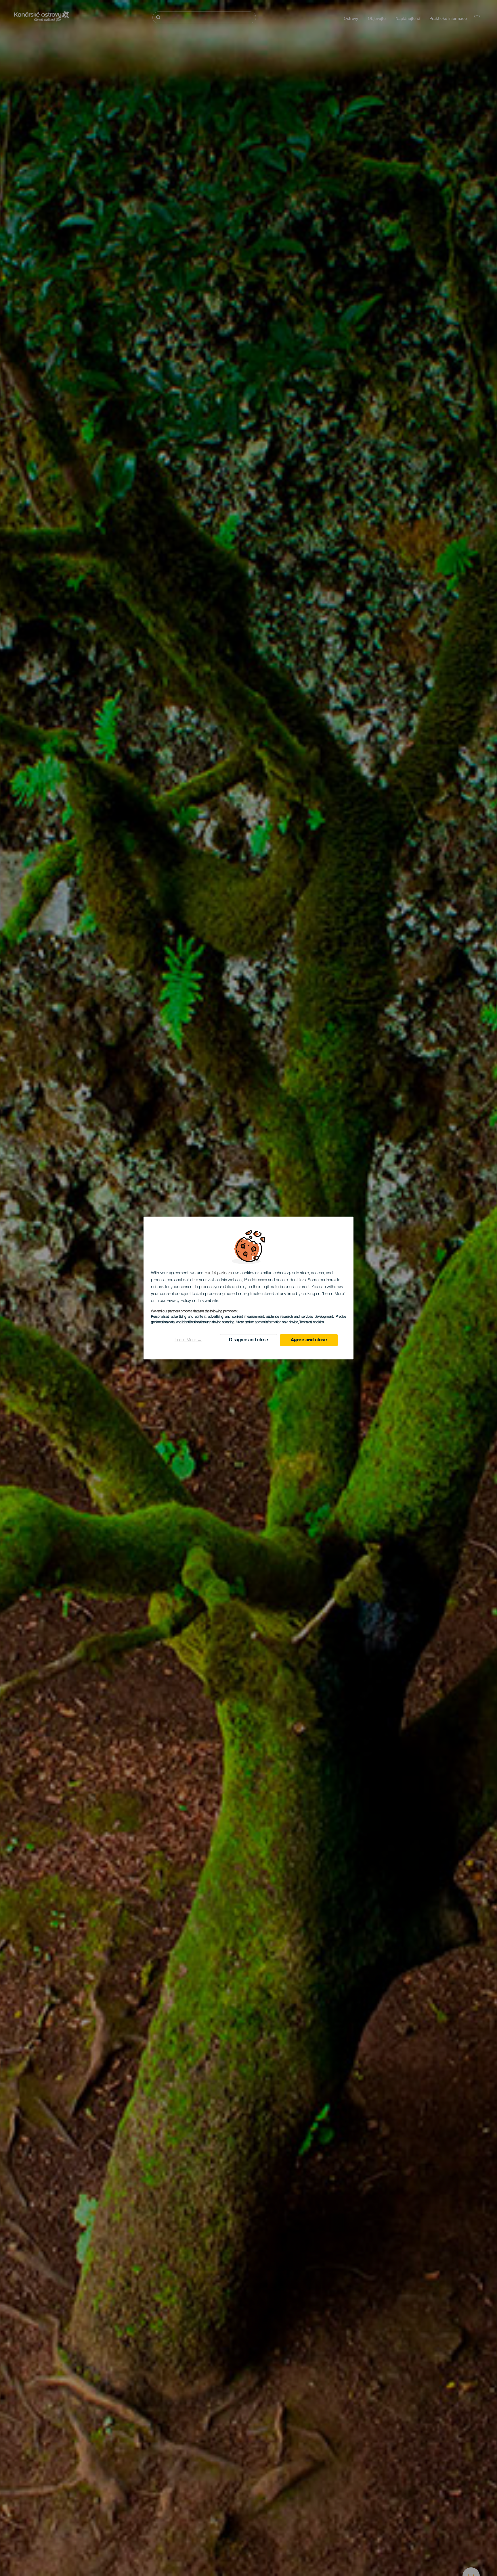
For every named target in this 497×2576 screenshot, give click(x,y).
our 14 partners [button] (218, 1273)
